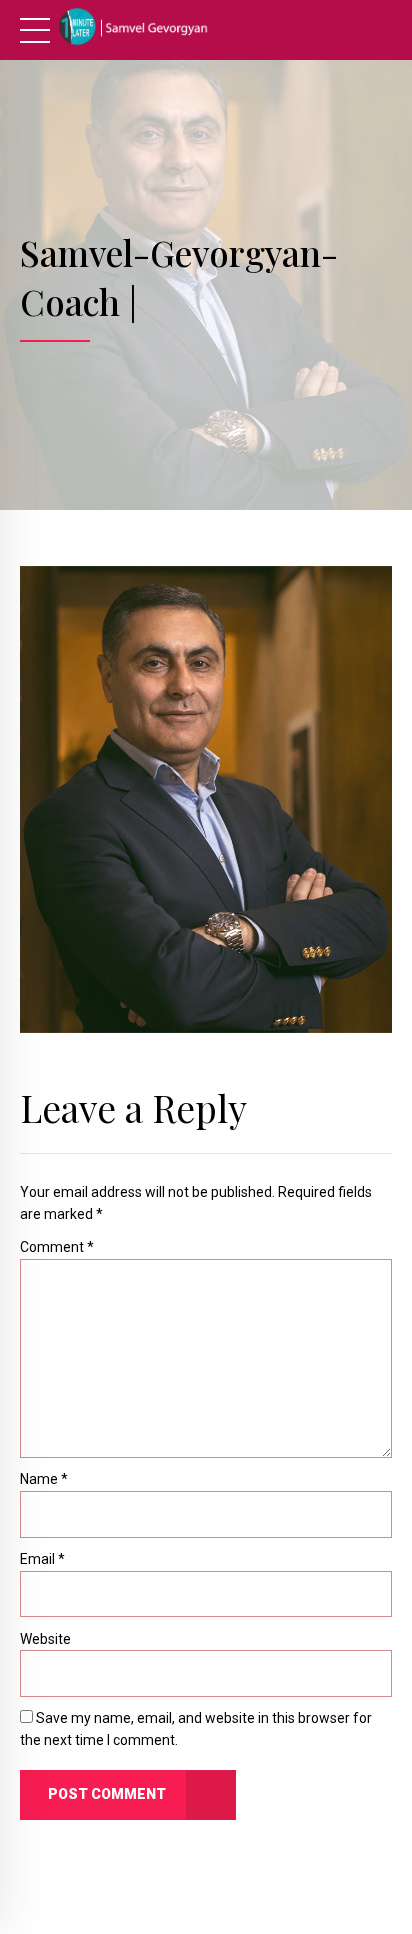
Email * (42, 1559)
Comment (57, 1247)
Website (45, 1639)
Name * (44, 1479)
